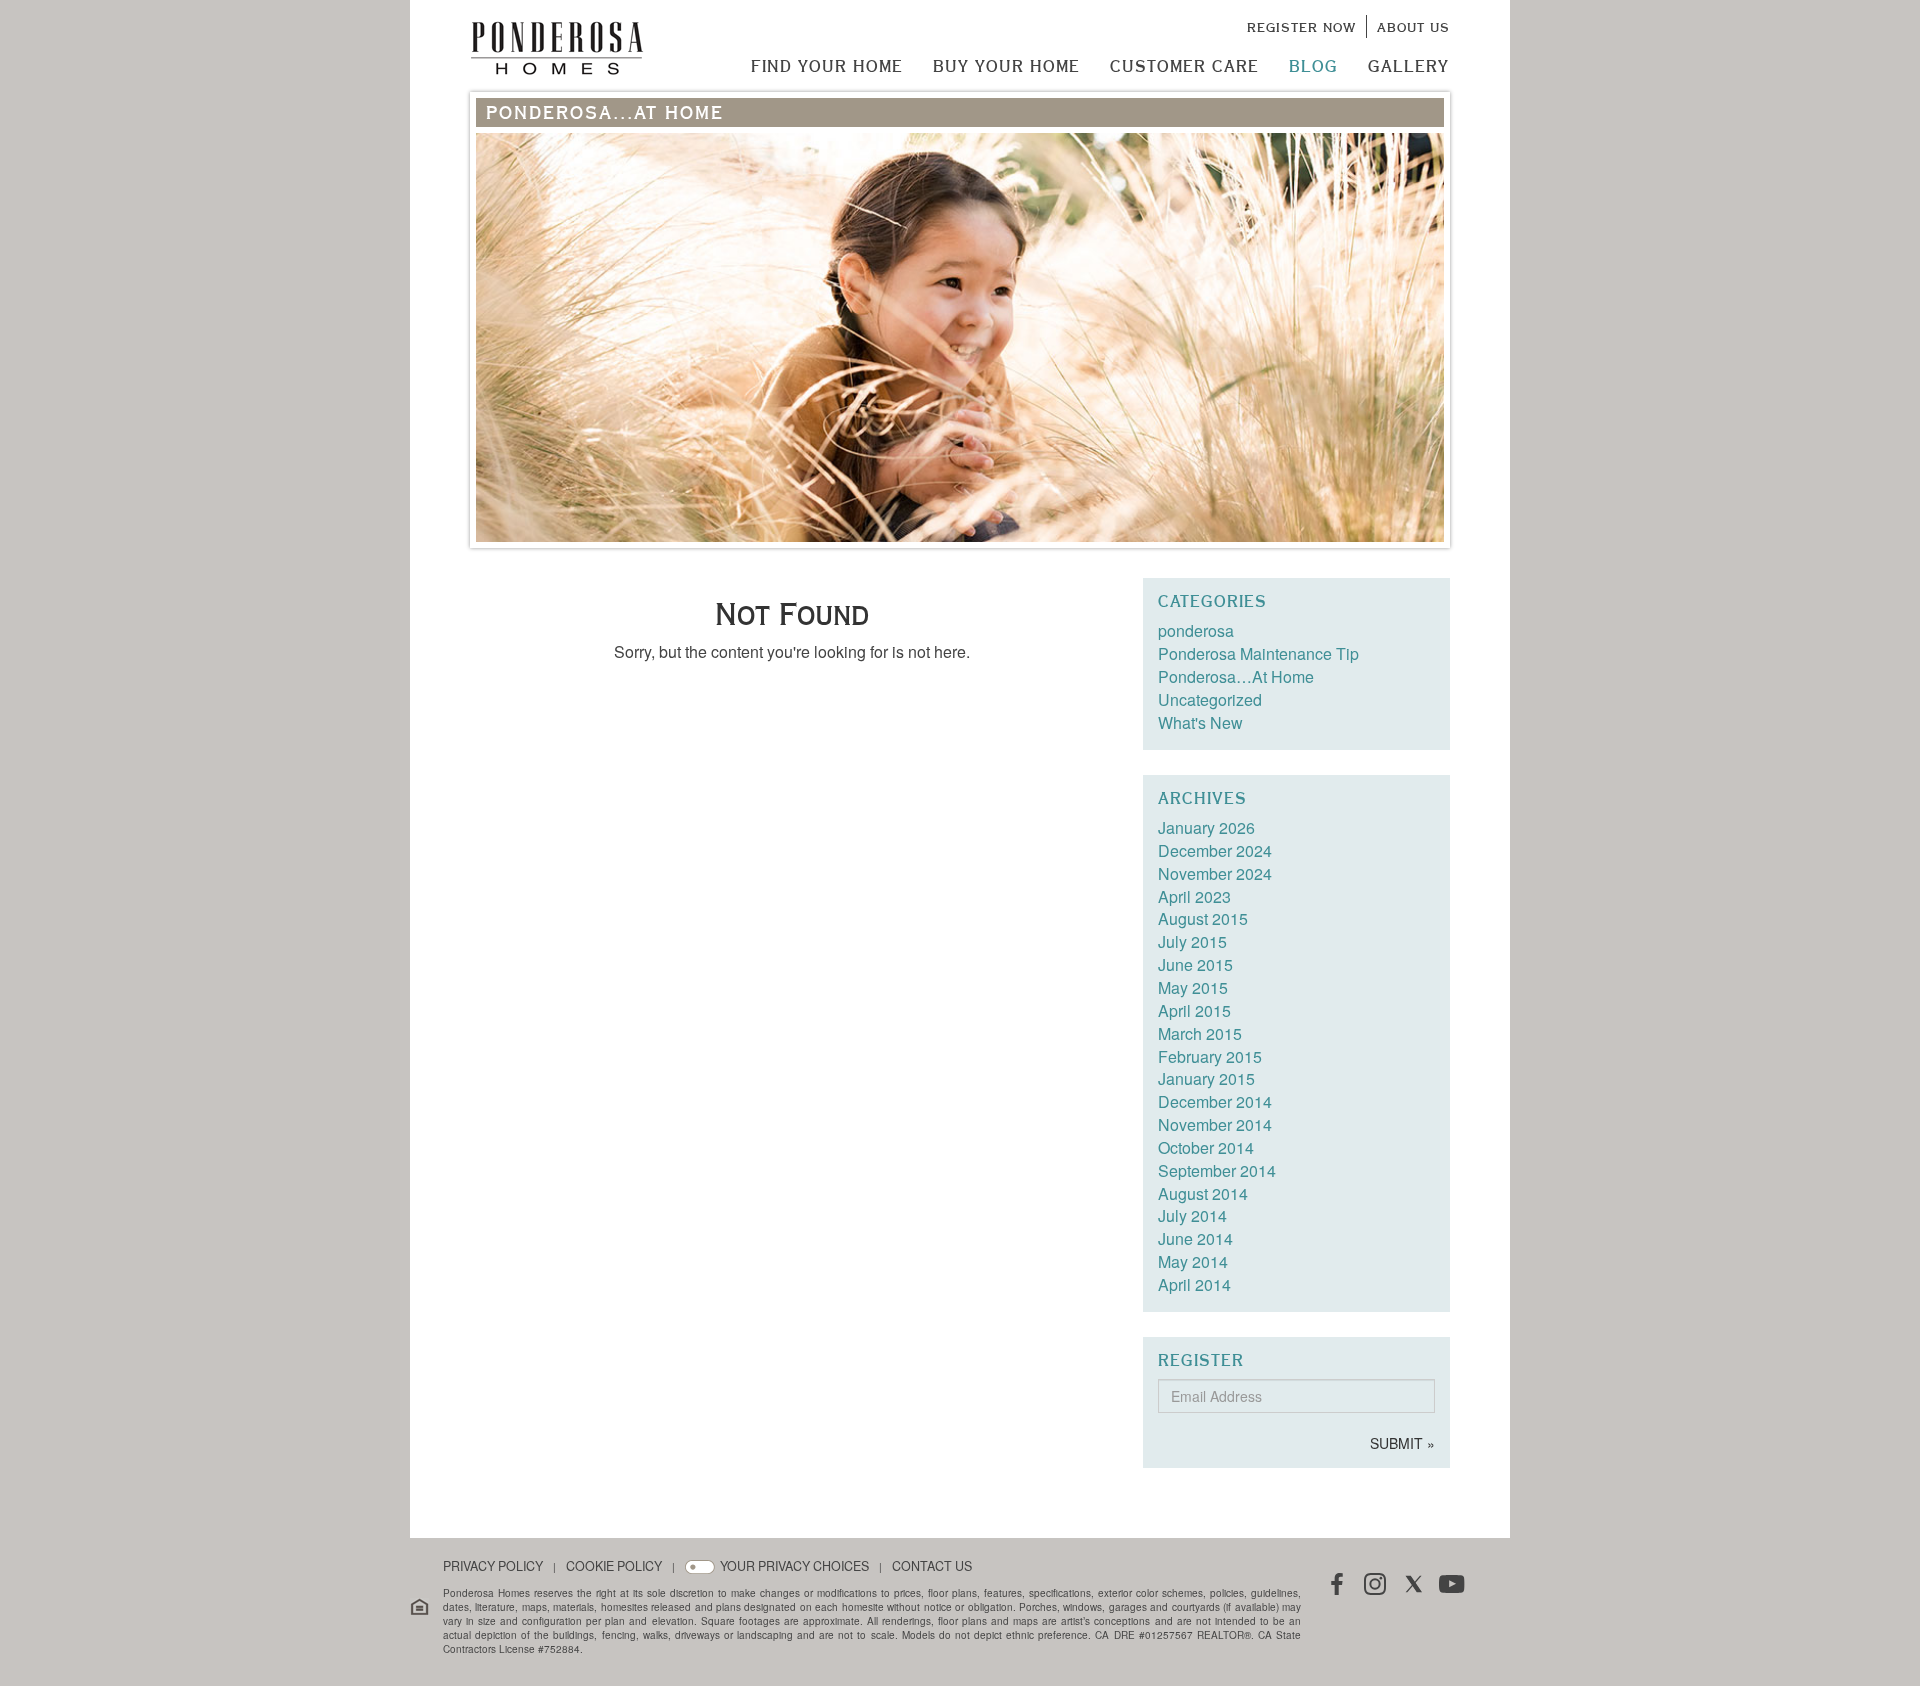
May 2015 (1193, 987)
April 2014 (1194, 1284)
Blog (1313, 66)
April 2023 (1194, 896)
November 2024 (1215, 873)
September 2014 (1217, 1170)
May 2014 (1193, 1261)
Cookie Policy (614, 1566)
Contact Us (932, 1566)
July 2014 (1192, 1215)
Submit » (1402, 1443)
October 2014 (1206, 1147)
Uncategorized (1210, 699)
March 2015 (1200, 1033)
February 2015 (1210, 1056)
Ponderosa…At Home (1236, 676)
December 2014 (1215, 1101)
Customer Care (1184, 66)
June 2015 (1195, 964)
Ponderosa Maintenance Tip (1258, 653)
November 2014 (1215, 1124)
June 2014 (1195, 1238)
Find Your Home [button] (827, 66)
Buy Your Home (1006, 66)
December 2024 (1215, 850)
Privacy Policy (493, 1566)
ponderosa (1196, 630)
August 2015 (1203, 918)
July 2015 (1192, 941)
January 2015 (1206, 1078)
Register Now (1301, 27)
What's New (1200, 722)
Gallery (1408, 66)
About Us (1413, 27)
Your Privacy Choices (794, 1566)
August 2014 (1203, 1193)
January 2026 (1206, 827)
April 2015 (1194, 1010)
